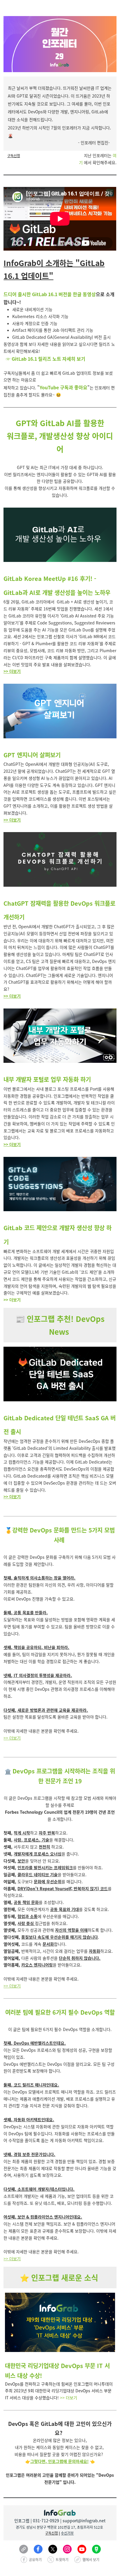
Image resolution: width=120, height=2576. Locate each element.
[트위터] (53, 2549)
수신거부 (67, 2533)
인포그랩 (22, 2521)
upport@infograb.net (85, 2521)
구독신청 (14, 156)
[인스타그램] (67, 2549)
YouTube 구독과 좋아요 (63, 387)
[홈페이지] (24, 2549)
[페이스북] (38, 2549)
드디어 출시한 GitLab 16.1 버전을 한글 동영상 (50, 294)
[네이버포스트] (96, 2549)
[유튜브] (82, 2549)
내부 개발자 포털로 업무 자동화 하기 (47, 1079)
